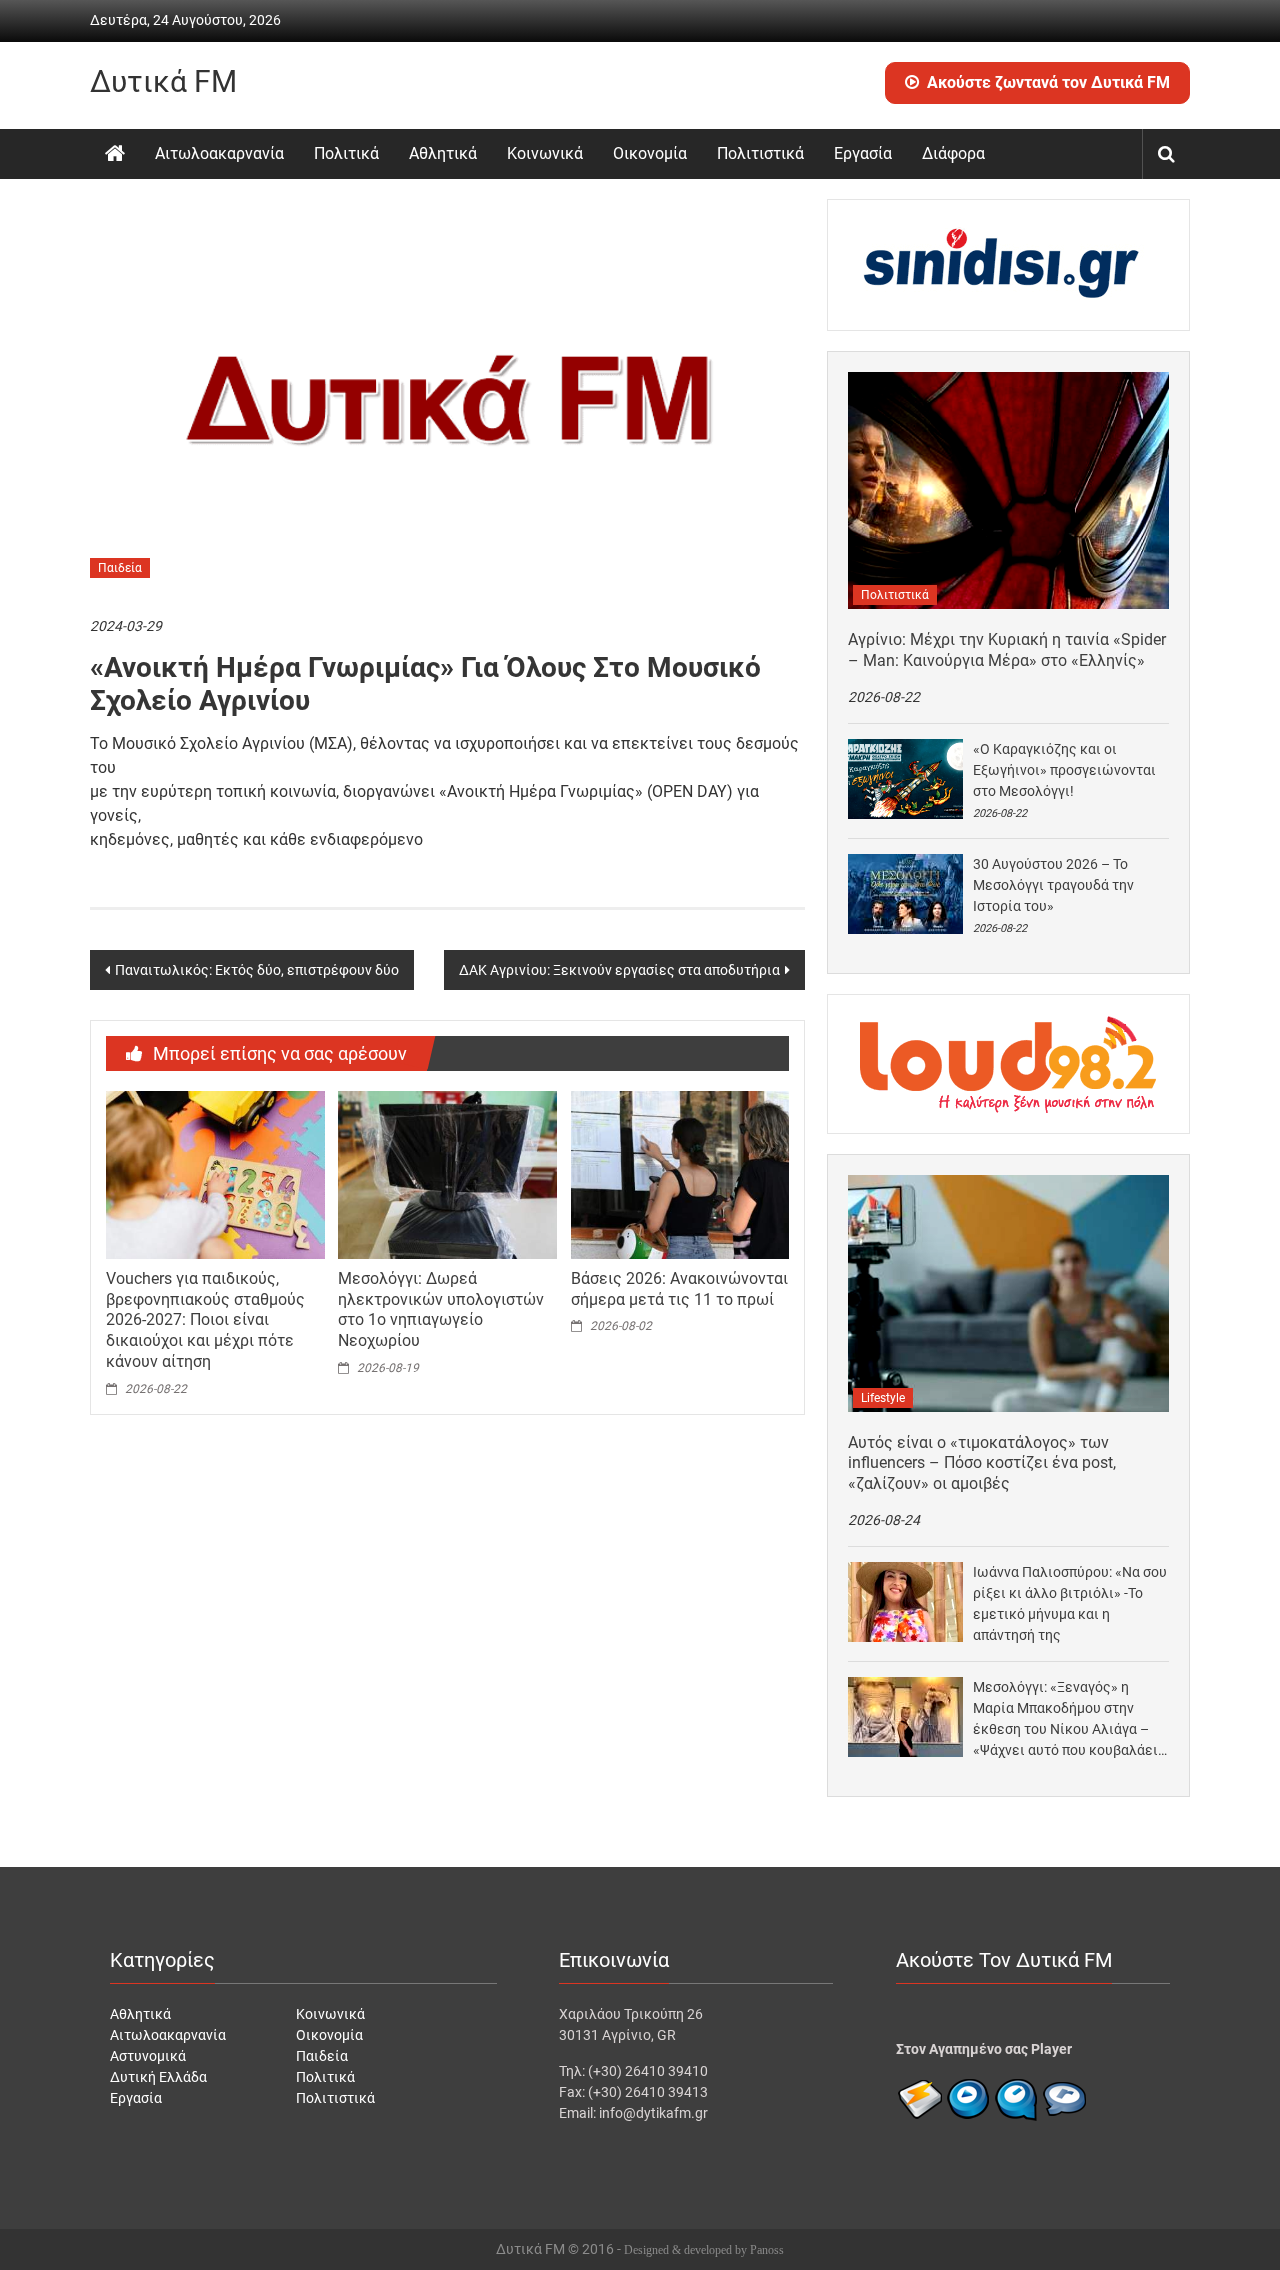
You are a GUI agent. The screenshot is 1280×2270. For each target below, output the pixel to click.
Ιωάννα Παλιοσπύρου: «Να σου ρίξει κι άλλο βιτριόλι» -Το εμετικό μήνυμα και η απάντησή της (1070, 1603)
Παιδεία (120, 568)
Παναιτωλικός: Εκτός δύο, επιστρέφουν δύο (257, 970)
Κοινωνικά (545, 153)
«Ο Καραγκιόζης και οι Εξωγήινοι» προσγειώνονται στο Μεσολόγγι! (1064, 770)
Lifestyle (883, 1398)
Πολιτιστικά (760, 153)
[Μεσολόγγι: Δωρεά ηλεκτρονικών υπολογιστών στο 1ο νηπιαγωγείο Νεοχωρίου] (447, 1174)
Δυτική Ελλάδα (158, 2077)
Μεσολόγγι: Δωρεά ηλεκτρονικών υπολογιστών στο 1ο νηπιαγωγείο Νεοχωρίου (441, 1309)
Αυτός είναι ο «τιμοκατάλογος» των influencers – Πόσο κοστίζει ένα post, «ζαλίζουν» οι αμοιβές (982, 1463)
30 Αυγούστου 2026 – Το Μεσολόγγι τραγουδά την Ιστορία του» (1053, 885)
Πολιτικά (346, 153)
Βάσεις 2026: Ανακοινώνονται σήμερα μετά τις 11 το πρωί (679, 1289)
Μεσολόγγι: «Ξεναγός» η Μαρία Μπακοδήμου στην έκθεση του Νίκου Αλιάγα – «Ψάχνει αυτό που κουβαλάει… (1070, 1718)
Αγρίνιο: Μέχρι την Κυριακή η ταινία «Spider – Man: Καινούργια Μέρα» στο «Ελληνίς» (1007, 650)
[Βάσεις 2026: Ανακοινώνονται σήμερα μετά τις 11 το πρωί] (680, 1174)
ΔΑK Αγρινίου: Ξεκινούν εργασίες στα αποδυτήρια (619, 970)
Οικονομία (650, 153)
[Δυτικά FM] (115, 154)
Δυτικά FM (163, 81)
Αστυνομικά (148, 2056)
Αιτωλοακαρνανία (219, 153)
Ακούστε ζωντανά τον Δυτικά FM (1048, 82)
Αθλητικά (443, 153)
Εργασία (863, 153)
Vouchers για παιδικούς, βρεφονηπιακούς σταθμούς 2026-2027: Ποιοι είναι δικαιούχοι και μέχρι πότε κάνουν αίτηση (205, 1320)
